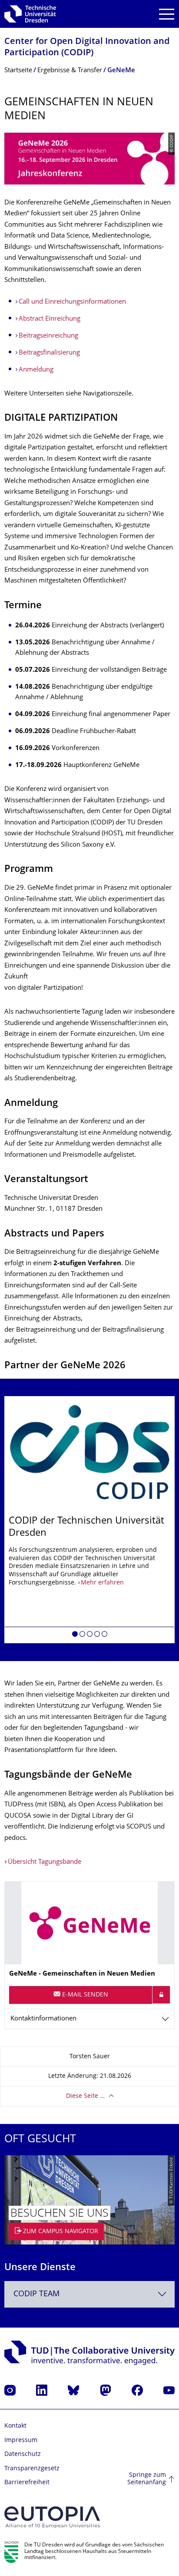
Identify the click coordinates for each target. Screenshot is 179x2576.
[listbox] (89, 1520)
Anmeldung (36, 370)
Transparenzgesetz (32, 2469)
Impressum (21, 2440)
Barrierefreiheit (27, 2483)
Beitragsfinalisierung (49, 353)
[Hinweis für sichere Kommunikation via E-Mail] (161, 1995)
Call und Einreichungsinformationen (72, 302)
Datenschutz (23, 2454)
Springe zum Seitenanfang (147, 2479)
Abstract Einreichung (50, 319)
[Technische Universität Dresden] (30, 14)
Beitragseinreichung (48, 336)
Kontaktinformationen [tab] (43, 2019)
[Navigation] (167, 14)
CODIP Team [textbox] (36, 2294)
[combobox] (89, 2294)
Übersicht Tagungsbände (45, 1862)
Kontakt (15, 2426)
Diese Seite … (85, 2096)
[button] (75, 1635)
